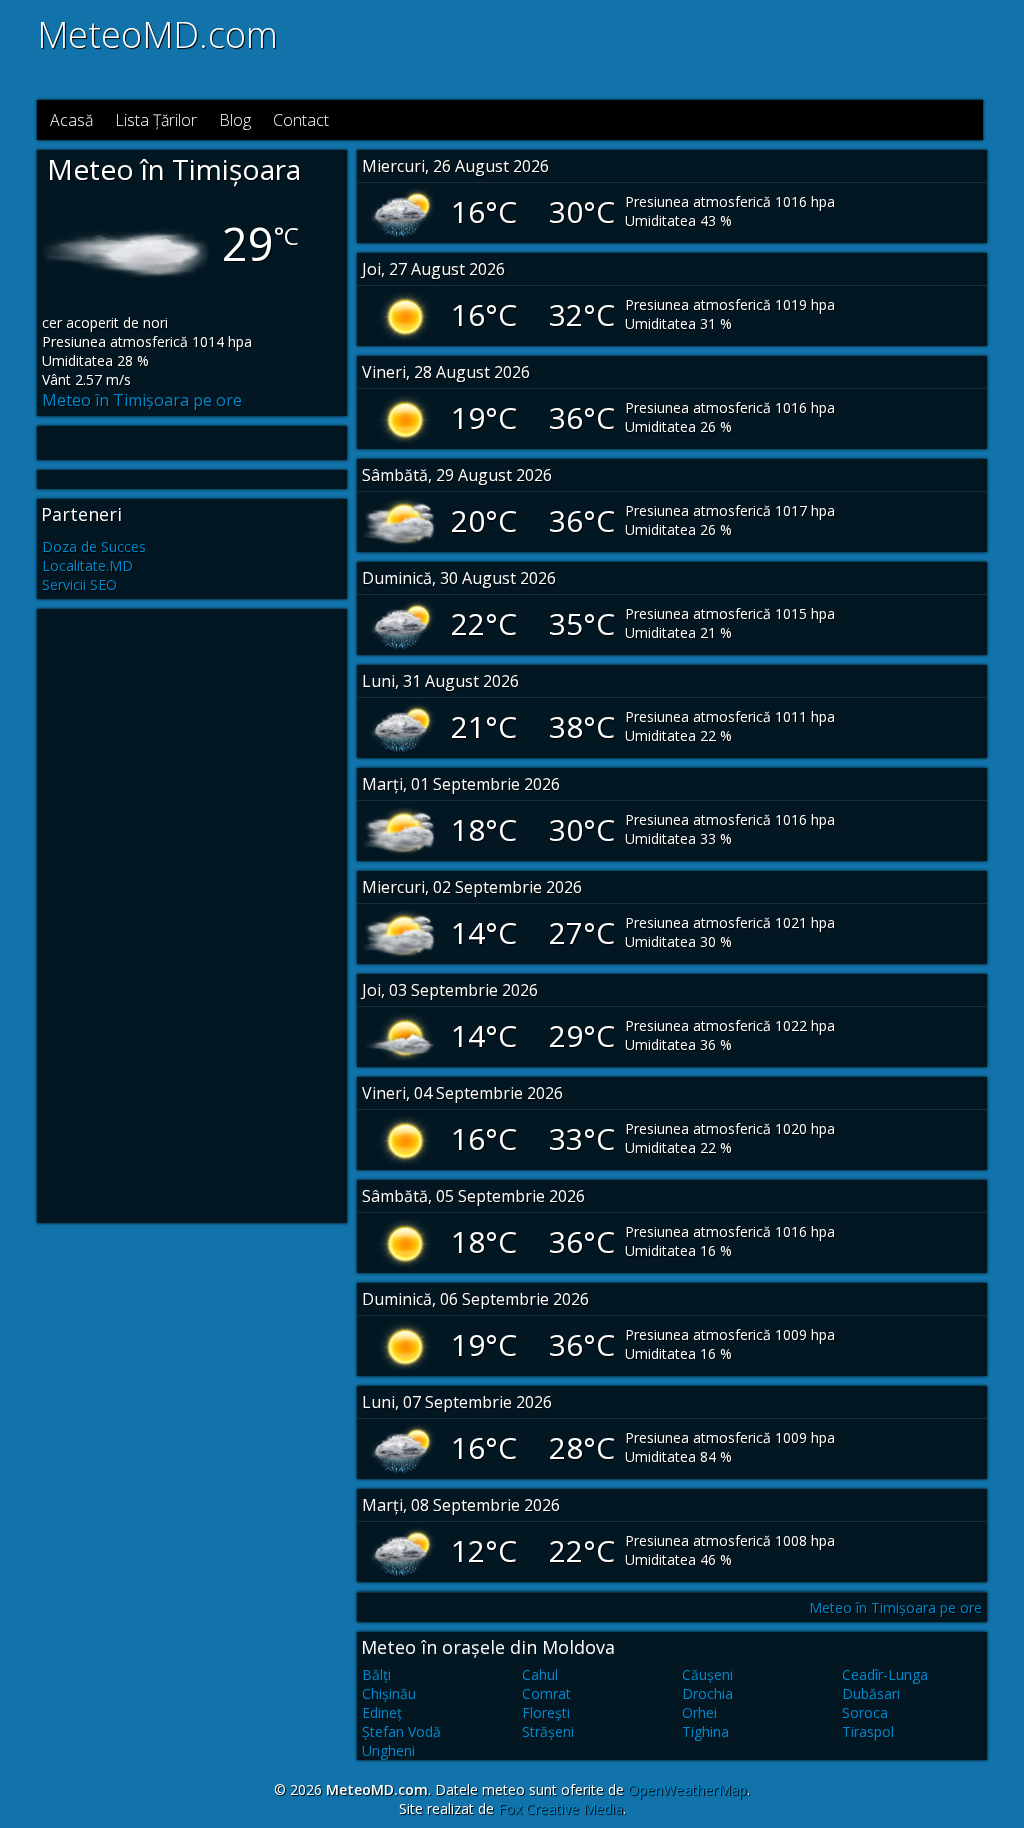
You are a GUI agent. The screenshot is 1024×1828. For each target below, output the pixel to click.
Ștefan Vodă (401, 1731)
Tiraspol (868, 1731)
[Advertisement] (719, 48)
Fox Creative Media (560, 1808)
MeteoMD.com (157, 34)
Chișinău (389, 1693)
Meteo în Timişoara (174, 169)
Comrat (546, 1693)
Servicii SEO (79, 584)
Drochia (707, 1693)
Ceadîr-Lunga (885, 1674)
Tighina (705, 1731)
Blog (235, 120)
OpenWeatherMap (687, 1789)
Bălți (376, 1674)
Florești (546, 1712)
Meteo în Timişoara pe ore (142, 400)
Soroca (865, 1712)
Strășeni (548, 1731)
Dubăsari (871, 1693)
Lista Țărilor (156, 120)
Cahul (540, 1674)
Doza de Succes (94, 546)
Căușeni (707, 1674)
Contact (301, 120)
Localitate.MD (87, 565)
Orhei (699, 1712)
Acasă (71, 120)
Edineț (382, 1712)
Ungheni (388, 1750)
